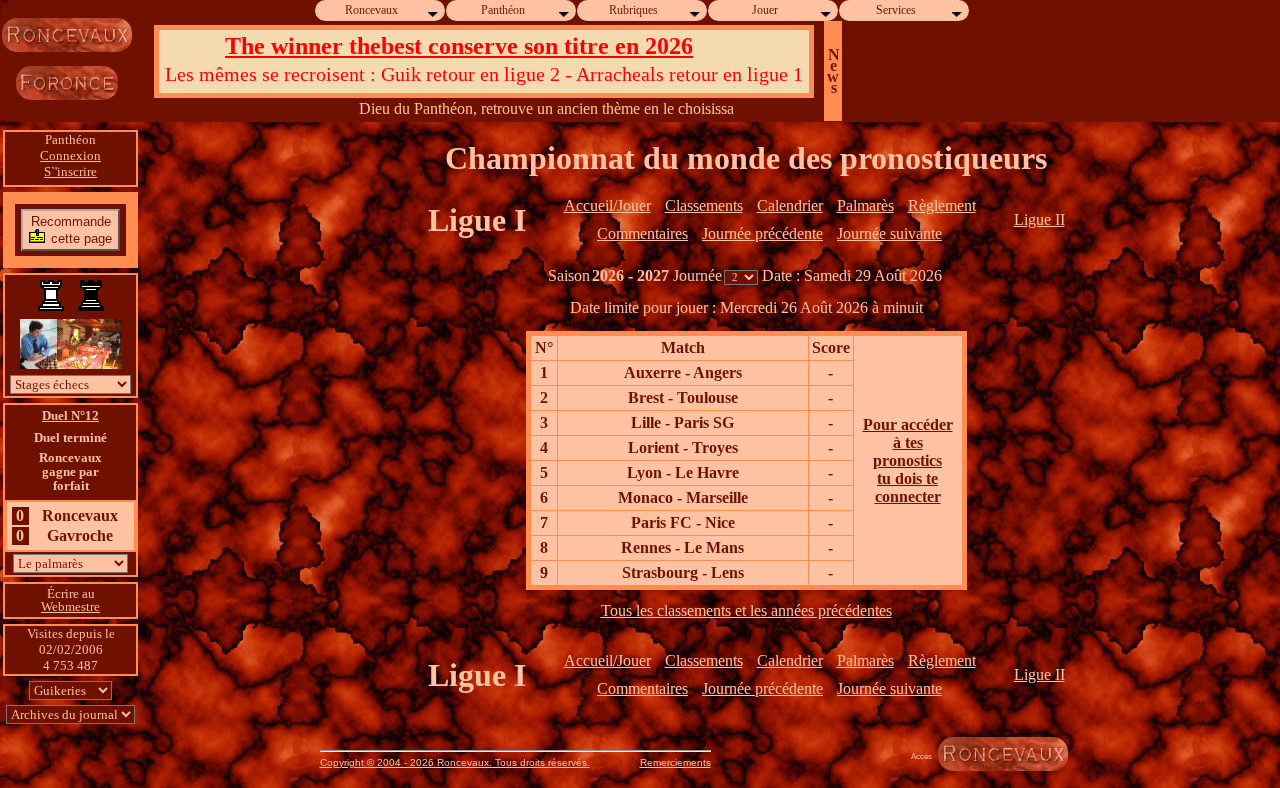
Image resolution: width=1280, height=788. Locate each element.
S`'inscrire (70, 171)
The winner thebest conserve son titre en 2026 (459, 46)
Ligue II (1039, 219)
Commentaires (642, 233)
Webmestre (70, 606)
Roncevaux (371, 10)
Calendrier (790, 205)
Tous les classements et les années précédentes (746, 610)
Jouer (765, 10)
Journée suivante (889, 233)
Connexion (70, 155)
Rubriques (633, 10)
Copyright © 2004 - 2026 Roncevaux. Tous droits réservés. (455, 762)
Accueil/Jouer (607, 205)
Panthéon (503, 10)
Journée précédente (762, 233)
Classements (704, 205)
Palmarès (865, 205)
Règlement (942, 205)
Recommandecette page (72, 229)
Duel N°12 (70, 415)
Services (896, 10)
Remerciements (675, 762)
